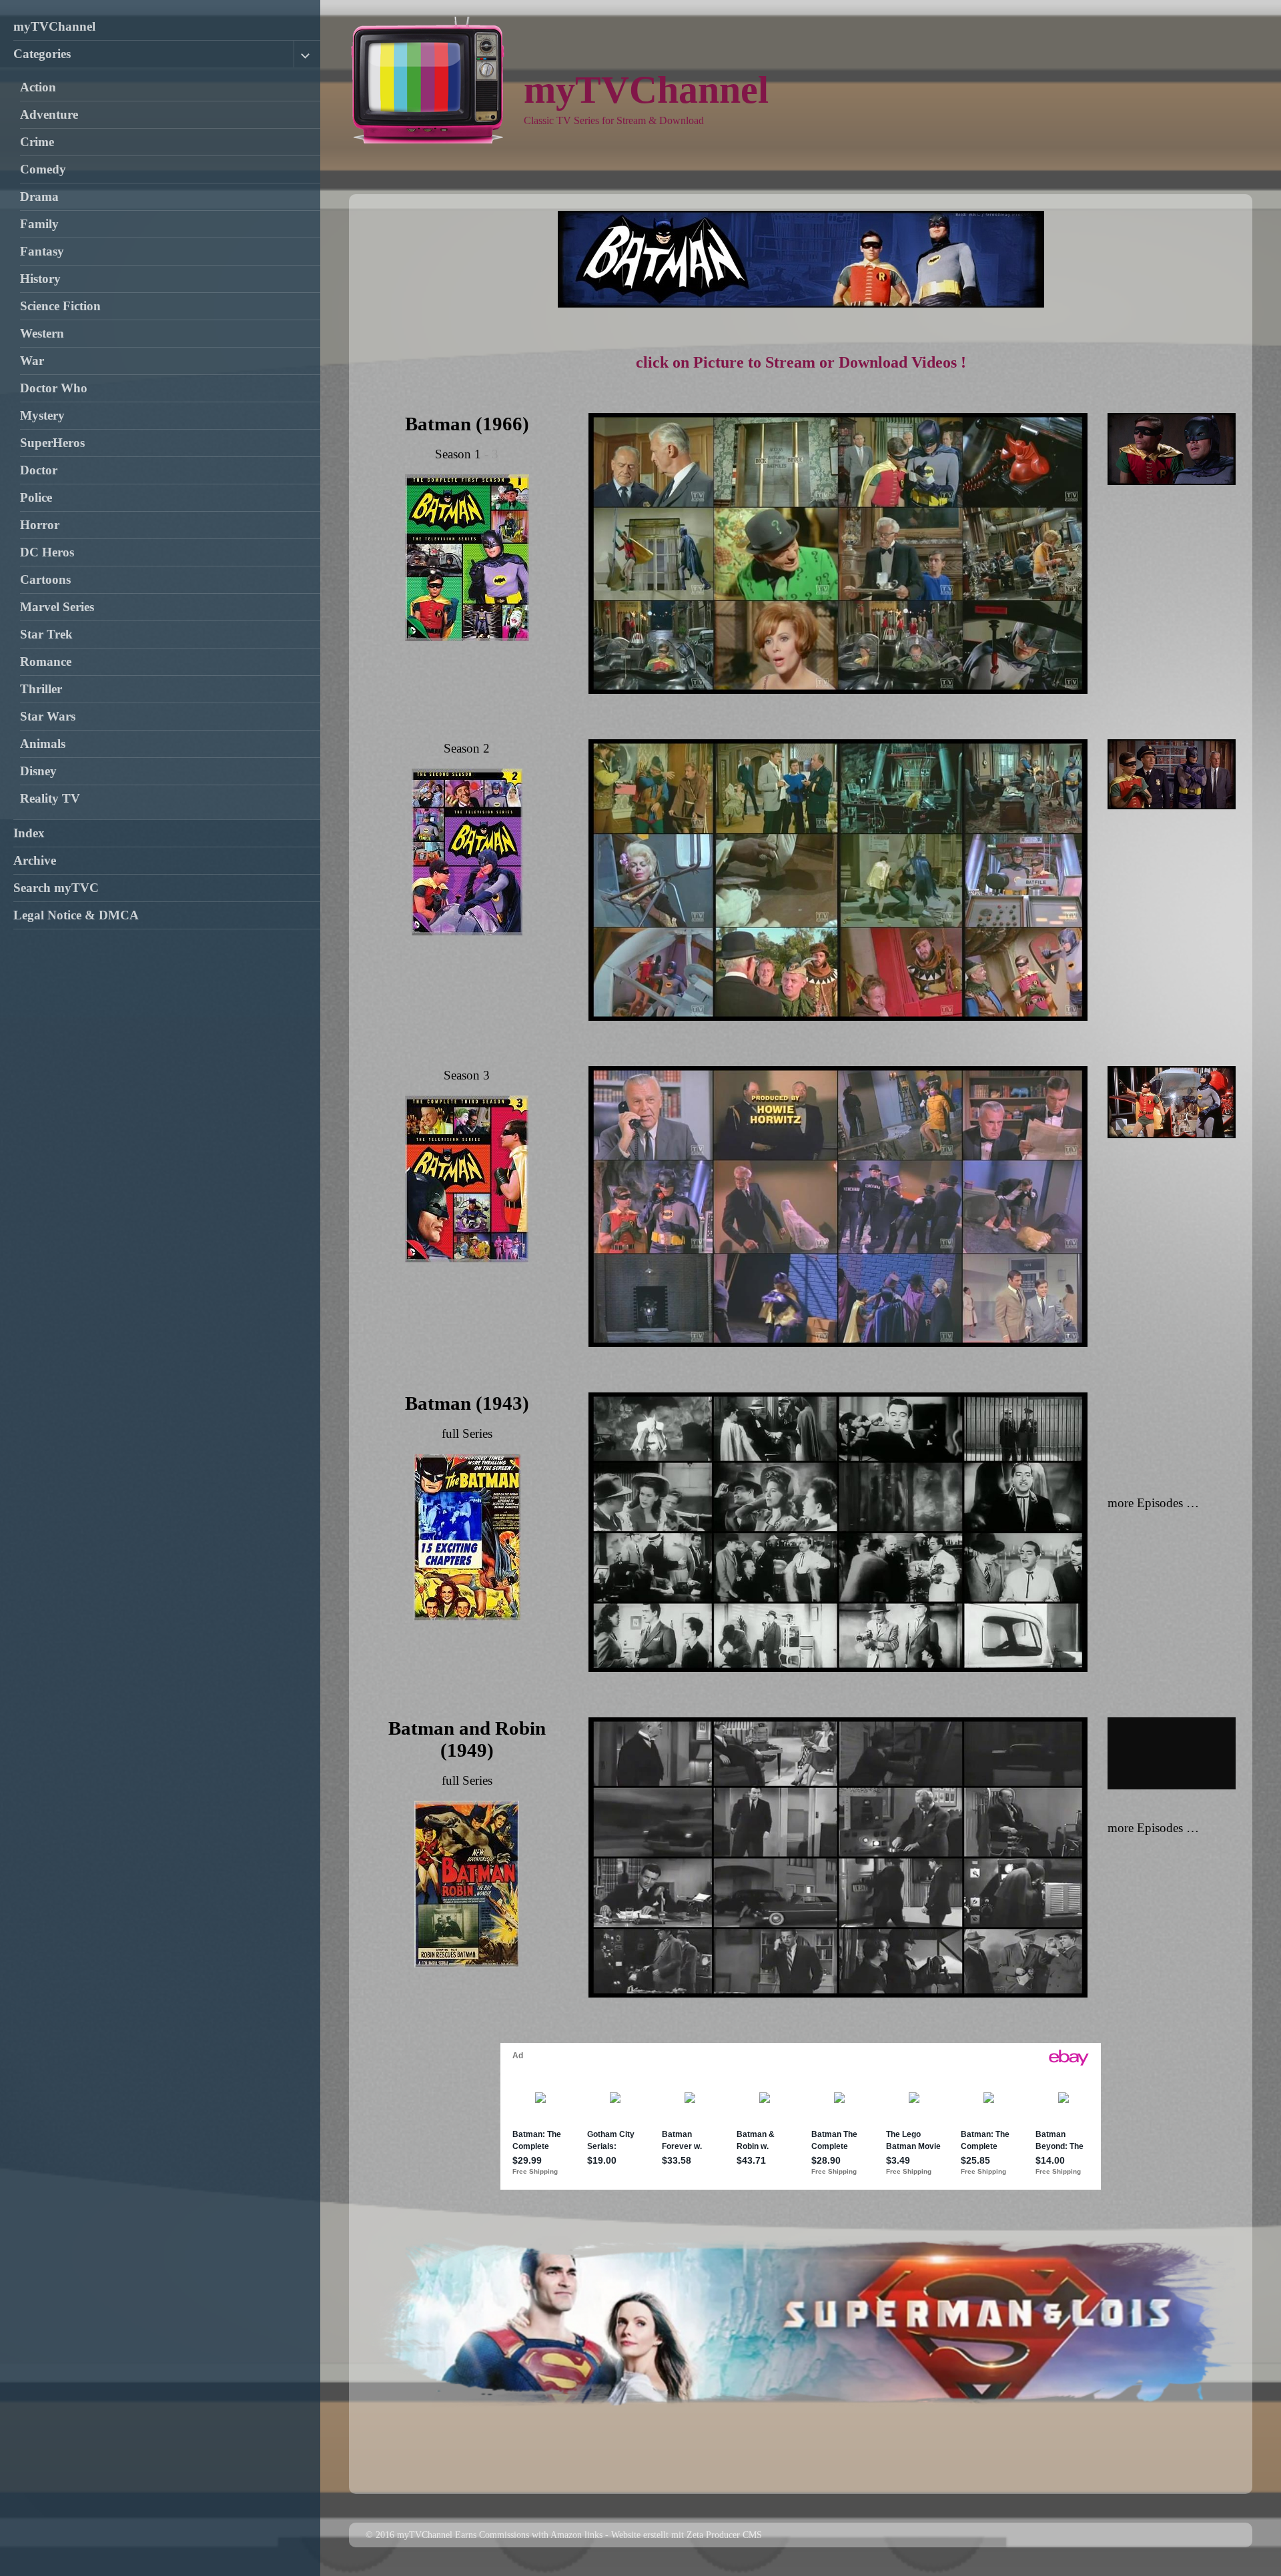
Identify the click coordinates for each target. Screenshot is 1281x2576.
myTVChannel (54, 26)
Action (38, 87)
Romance (46, 662)
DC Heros (47, 552)
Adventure (49, 114)
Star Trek (46, 634)
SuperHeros (52, 443)
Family (39, 224)
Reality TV (50, 798)
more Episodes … (1153, 1503)
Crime (37, 142)
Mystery (42, 415)
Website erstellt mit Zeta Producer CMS (687, 2535)
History (40, 279)
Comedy (43, 169)
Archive (35, 860)
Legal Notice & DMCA (76, 915)
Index (29, 833)
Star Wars (48, 716)
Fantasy (42, 251)
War (32, 361)
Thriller (41, 689)
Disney (38, 771)
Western (42, 333)
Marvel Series (57, 607)
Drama (39, 196)
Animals (43, 744)
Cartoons (45, 579)
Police (36, 497)
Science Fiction (60, 306)
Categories (42, 54)
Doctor (39, 470)
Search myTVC (56, 888)
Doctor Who (54, 388)
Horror (40, 525)
